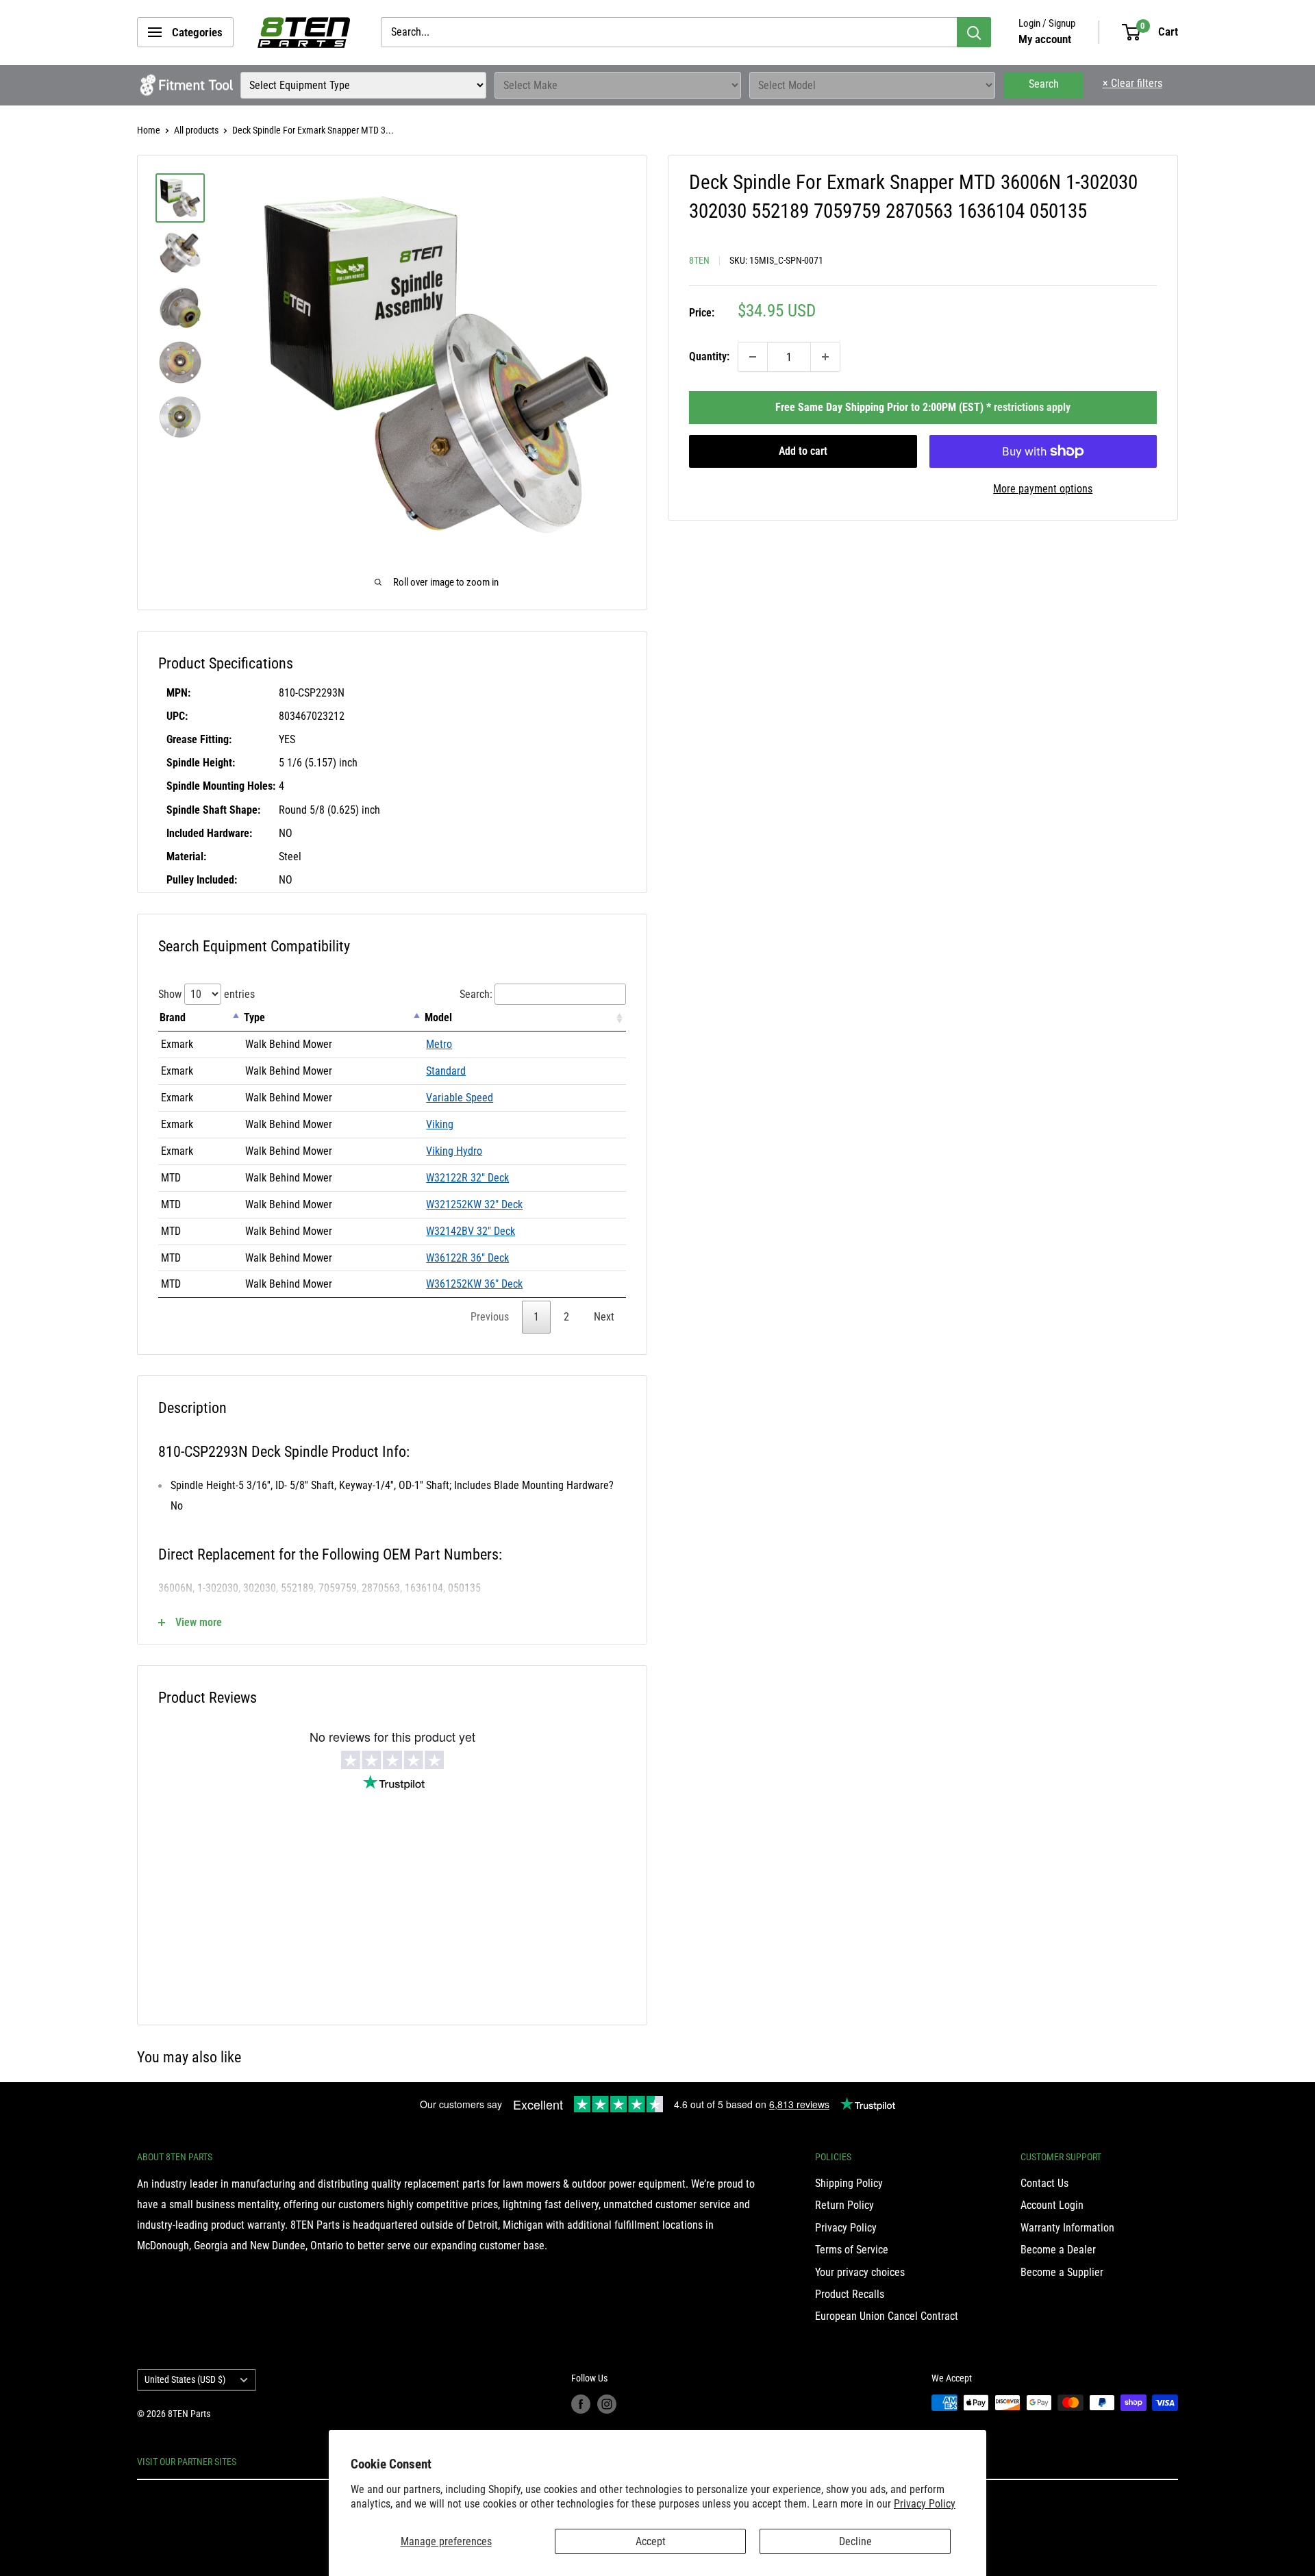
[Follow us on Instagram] (607, 2404)
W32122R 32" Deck (467, 1178)
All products (196, 130)
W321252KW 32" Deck (474, 1204)
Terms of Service (852, 2250)
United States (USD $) (185, 2379)
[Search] (974, 32)
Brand (173, 1017)
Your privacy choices (860, 2272)
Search (1044, 84)
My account (1045, 39)
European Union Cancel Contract (887, 2316)
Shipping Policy (849, 2183)
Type (254, 1017)
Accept (651, 2541)
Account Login (1052, 2205)
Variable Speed (460, 1098)
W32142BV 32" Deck (471, 1231)
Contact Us (1044, 2183)
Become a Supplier (1062, 2272)
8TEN (699, 260)
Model (438, 1017)
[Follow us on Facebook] (581, 2404)
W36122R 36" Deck (467, 1258)
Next (604, 1317)
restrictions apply (1032, 407)
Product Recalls (850, 2294)
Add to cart (803, 451)
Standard (446, 1071)
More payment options (1043, 489)
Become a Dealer (1058, 2250)
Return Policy (844, 2205)
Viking (440, 1124)
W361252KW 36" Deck (474, 1284)
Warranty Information (1067, 2228)
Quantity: (709, 357)
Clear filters (1132, 83)
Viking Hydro (454, 1151)
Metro (439, 1044)
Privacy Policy (925, 2504)
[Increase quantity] (825, 357)
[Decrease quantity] (753, 357)
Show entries (206, 994)
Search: (476, 994)
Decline (855, 2541)
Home (149, 130)
